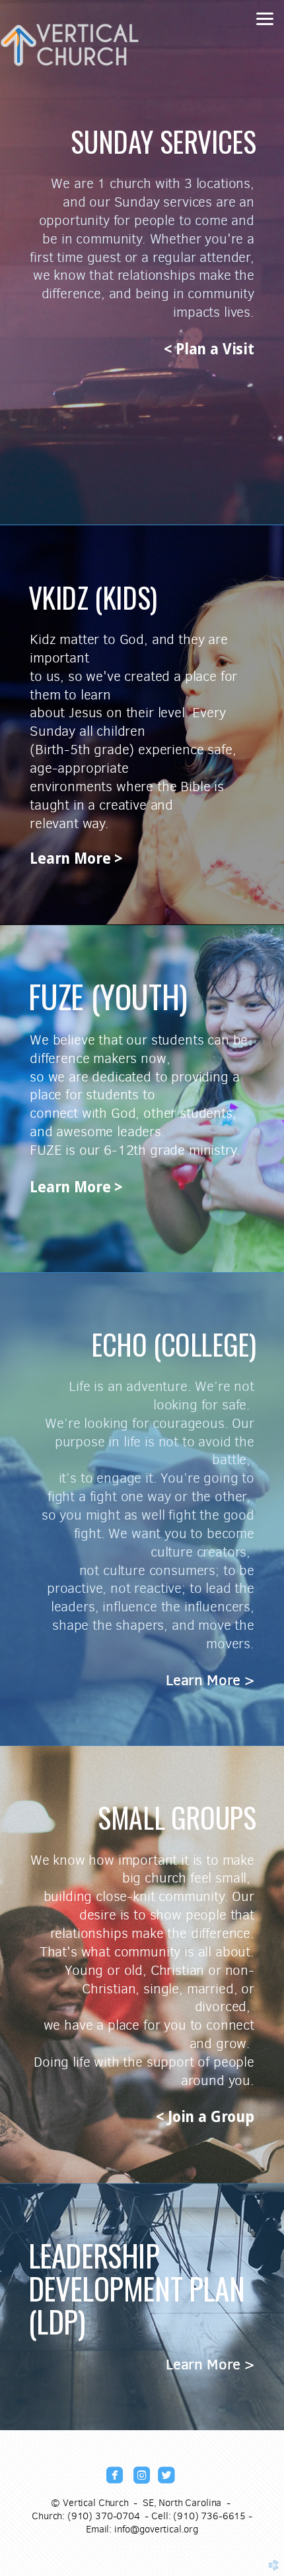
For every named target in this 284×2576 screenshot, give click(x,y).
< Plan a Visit (209, 349)
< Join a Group (205, 2117)
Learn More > (76, 858)
